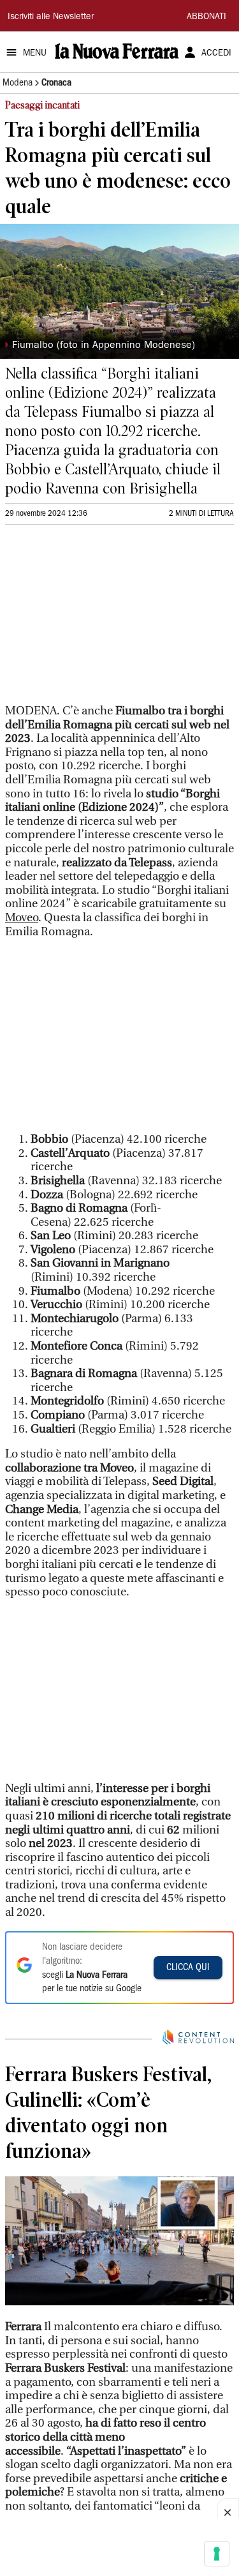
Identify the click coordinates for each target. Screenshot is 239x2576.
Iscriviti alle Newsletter (51, 17)
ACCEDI (216, 54)
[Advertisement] (101, 620)
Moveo (22, 918)
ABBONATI (206, 17)
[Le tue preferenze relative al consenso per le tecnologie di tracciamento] (217, 2554)
